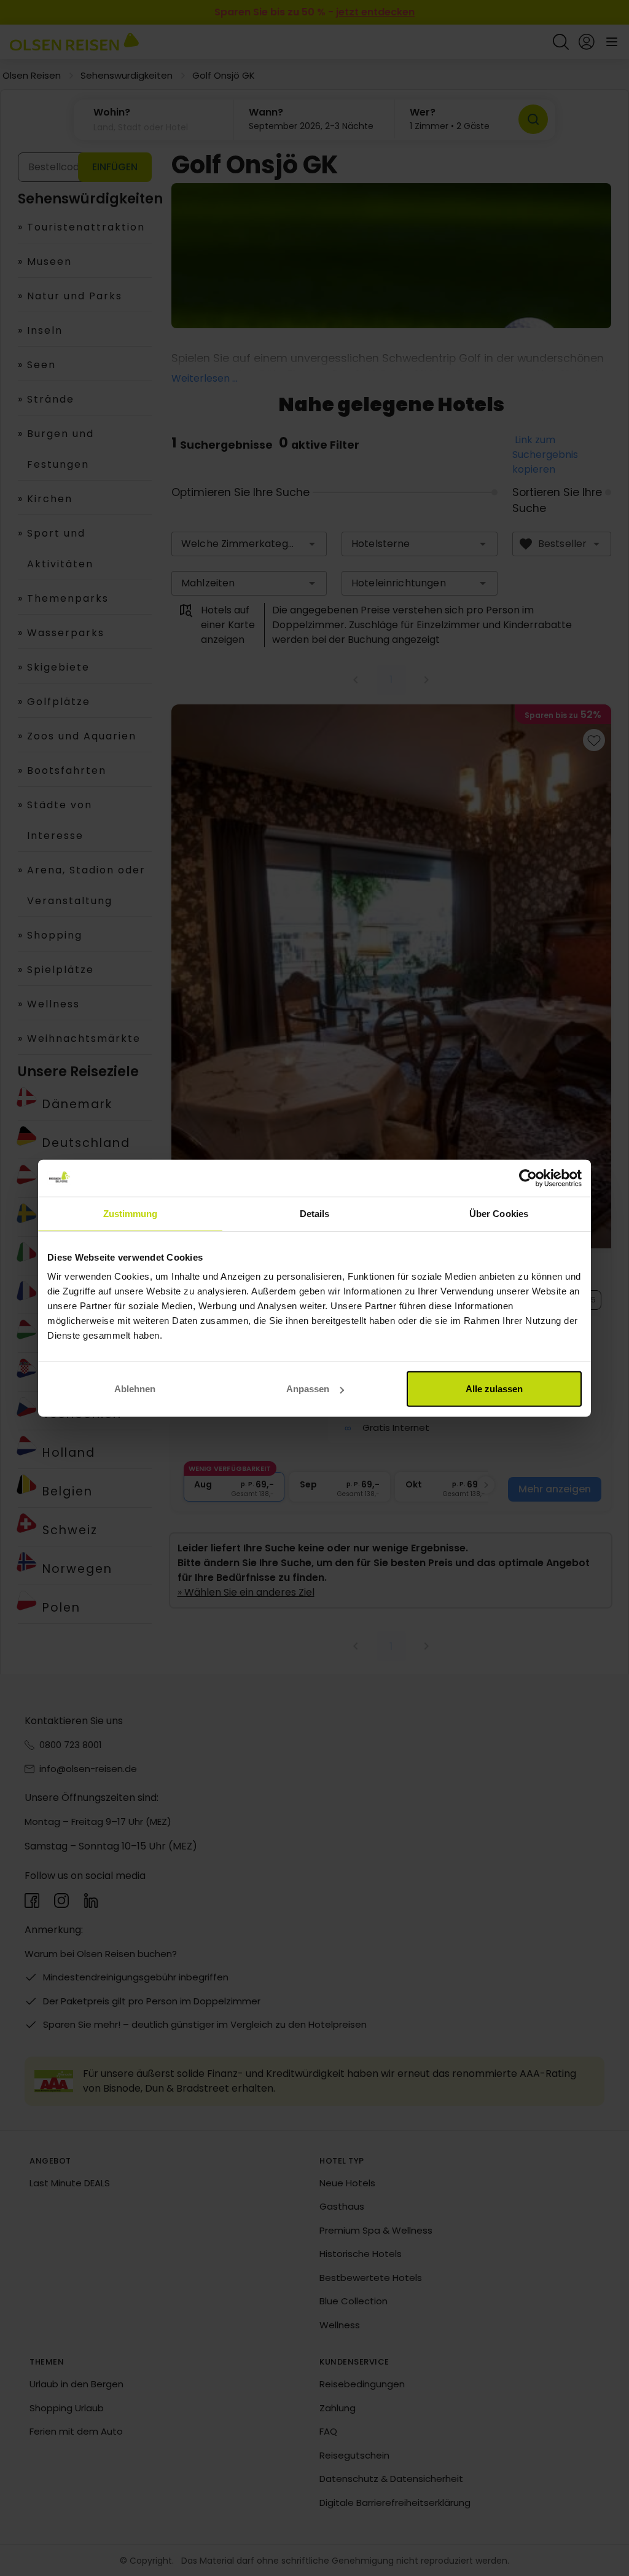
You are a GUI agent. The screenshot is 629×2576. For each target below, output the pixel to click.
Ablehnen (135, 1389)
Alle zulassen (494, 1389)
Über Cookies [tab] (499, 1213)
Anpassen (308, 1389)
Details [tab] (315, 1213)
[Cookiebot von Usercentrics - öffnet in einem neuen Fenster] (528, 1178)
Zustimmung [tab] (131, 1213)
